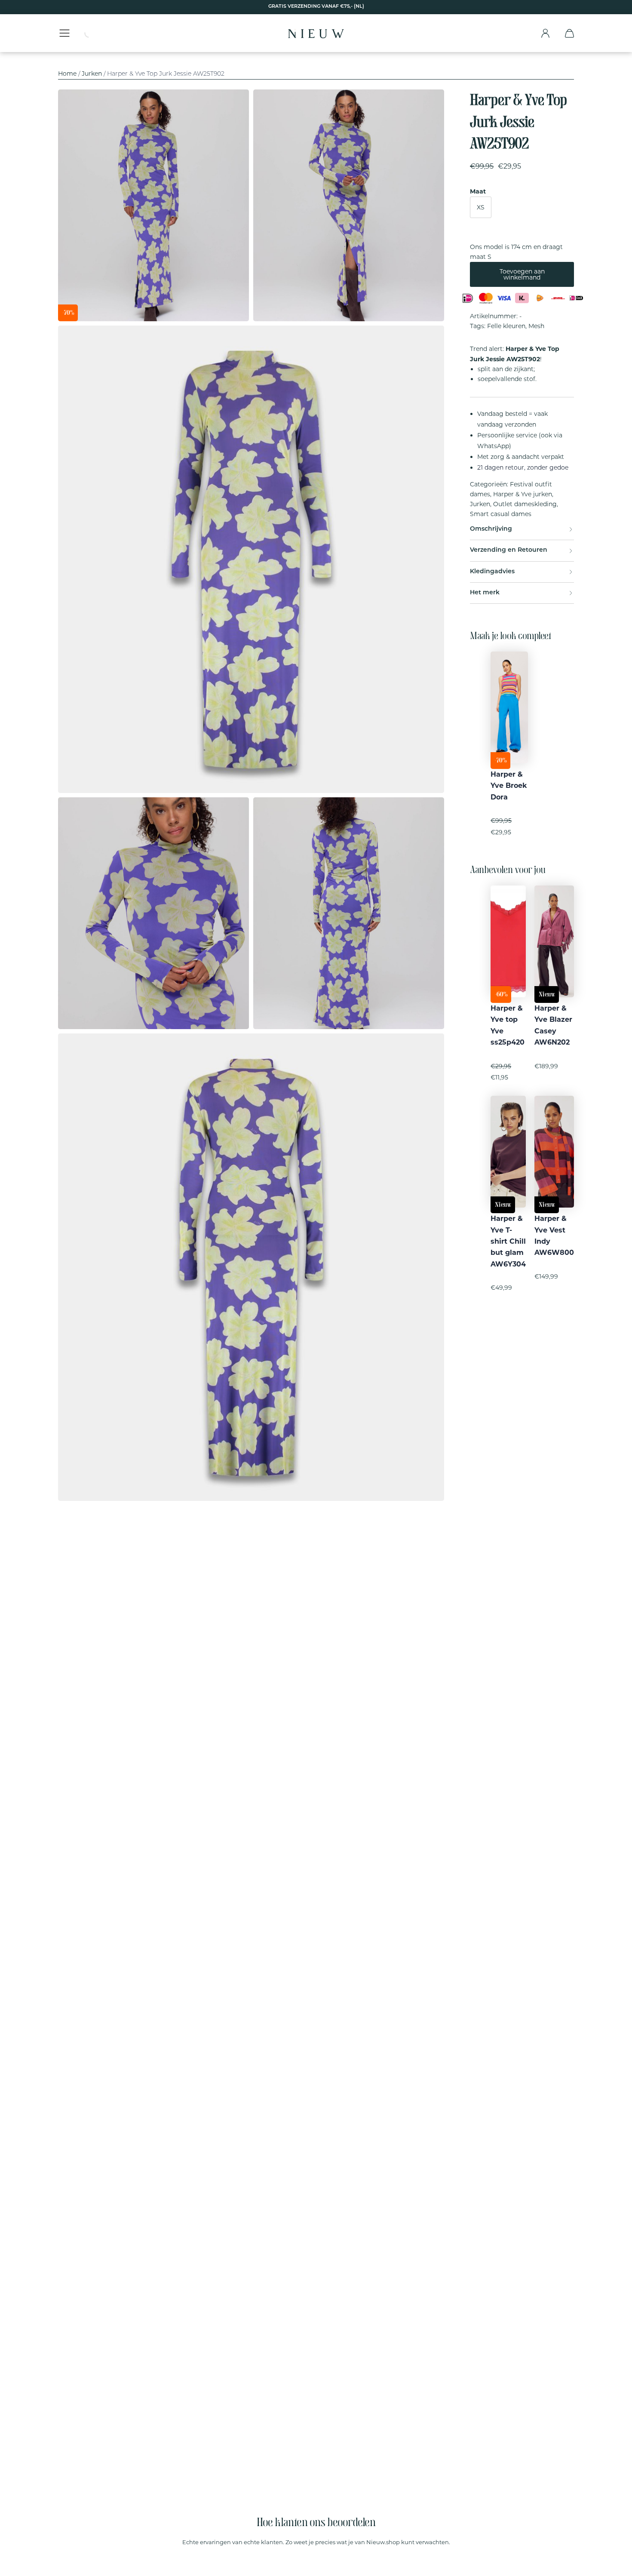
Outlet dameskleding (525, 504)
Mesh (536, 326)
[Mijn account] (545, 33)
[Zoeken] (95, 33)
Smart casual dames (501, 514)
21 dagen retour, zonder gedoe (523, 467)
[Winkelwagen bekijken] (569, 33)
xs (481, 207)
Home (67, 74)
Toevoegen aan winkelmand (522, 274)
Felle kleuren (506, 326)
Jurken (92, 74)
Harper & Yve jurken (523, 494)
